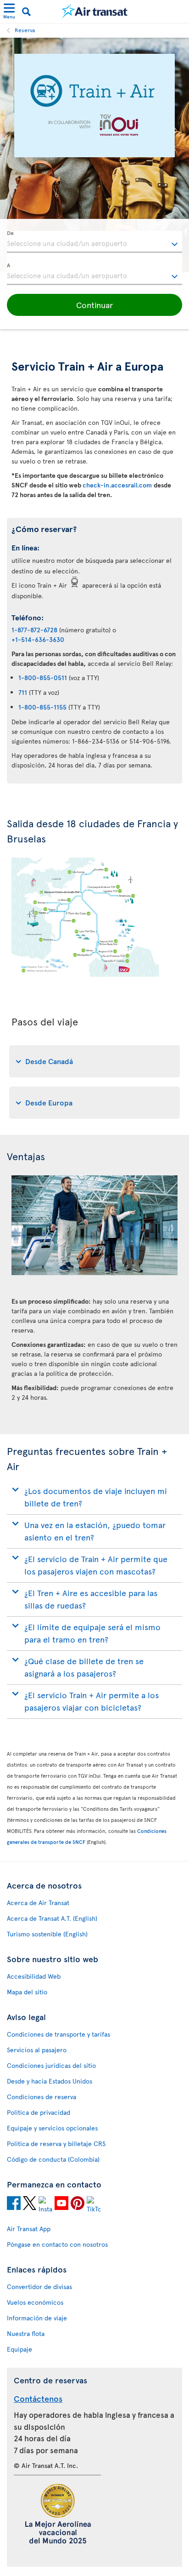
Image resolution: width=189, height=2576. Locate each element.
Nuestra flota (26, 2333)
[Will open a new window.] (14, 2204)
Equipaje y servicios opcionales (52, 2128)
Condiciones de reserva (42, 2097)
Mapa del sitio (27, 1992)
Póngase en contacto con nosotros (57, 2244)
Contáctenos (38, 2398)
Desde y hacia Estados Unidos (50, 2081)
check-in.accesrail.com (118, 485)
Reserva (25, 30)
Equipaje (19, 2349)
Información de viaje (37, 2318)
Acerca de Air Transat (38, 1903)
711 (23, 692)
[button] (94, 305)
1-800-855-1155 (42, 707)
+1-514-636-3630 (38, 639)
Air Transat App (29, 2229)
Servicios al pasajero (37, 2050)
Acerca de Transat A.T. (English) (52, 1918)
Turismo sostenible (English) (47, 1934)
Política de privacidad (39, 2112)
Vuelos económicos (35, 2302)
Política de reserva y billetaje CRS (56, 2144)
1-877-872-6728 (34, 630)
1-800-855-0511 (43, 678)
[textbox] (94, 242)
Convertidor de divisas (39, 2287)
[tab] (94, 1061)
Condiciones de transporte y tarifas (58, 2034)
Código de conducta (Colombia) (53, 2159)
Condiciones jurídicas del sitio (51, 2065)
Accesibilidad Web (34, 1976)
